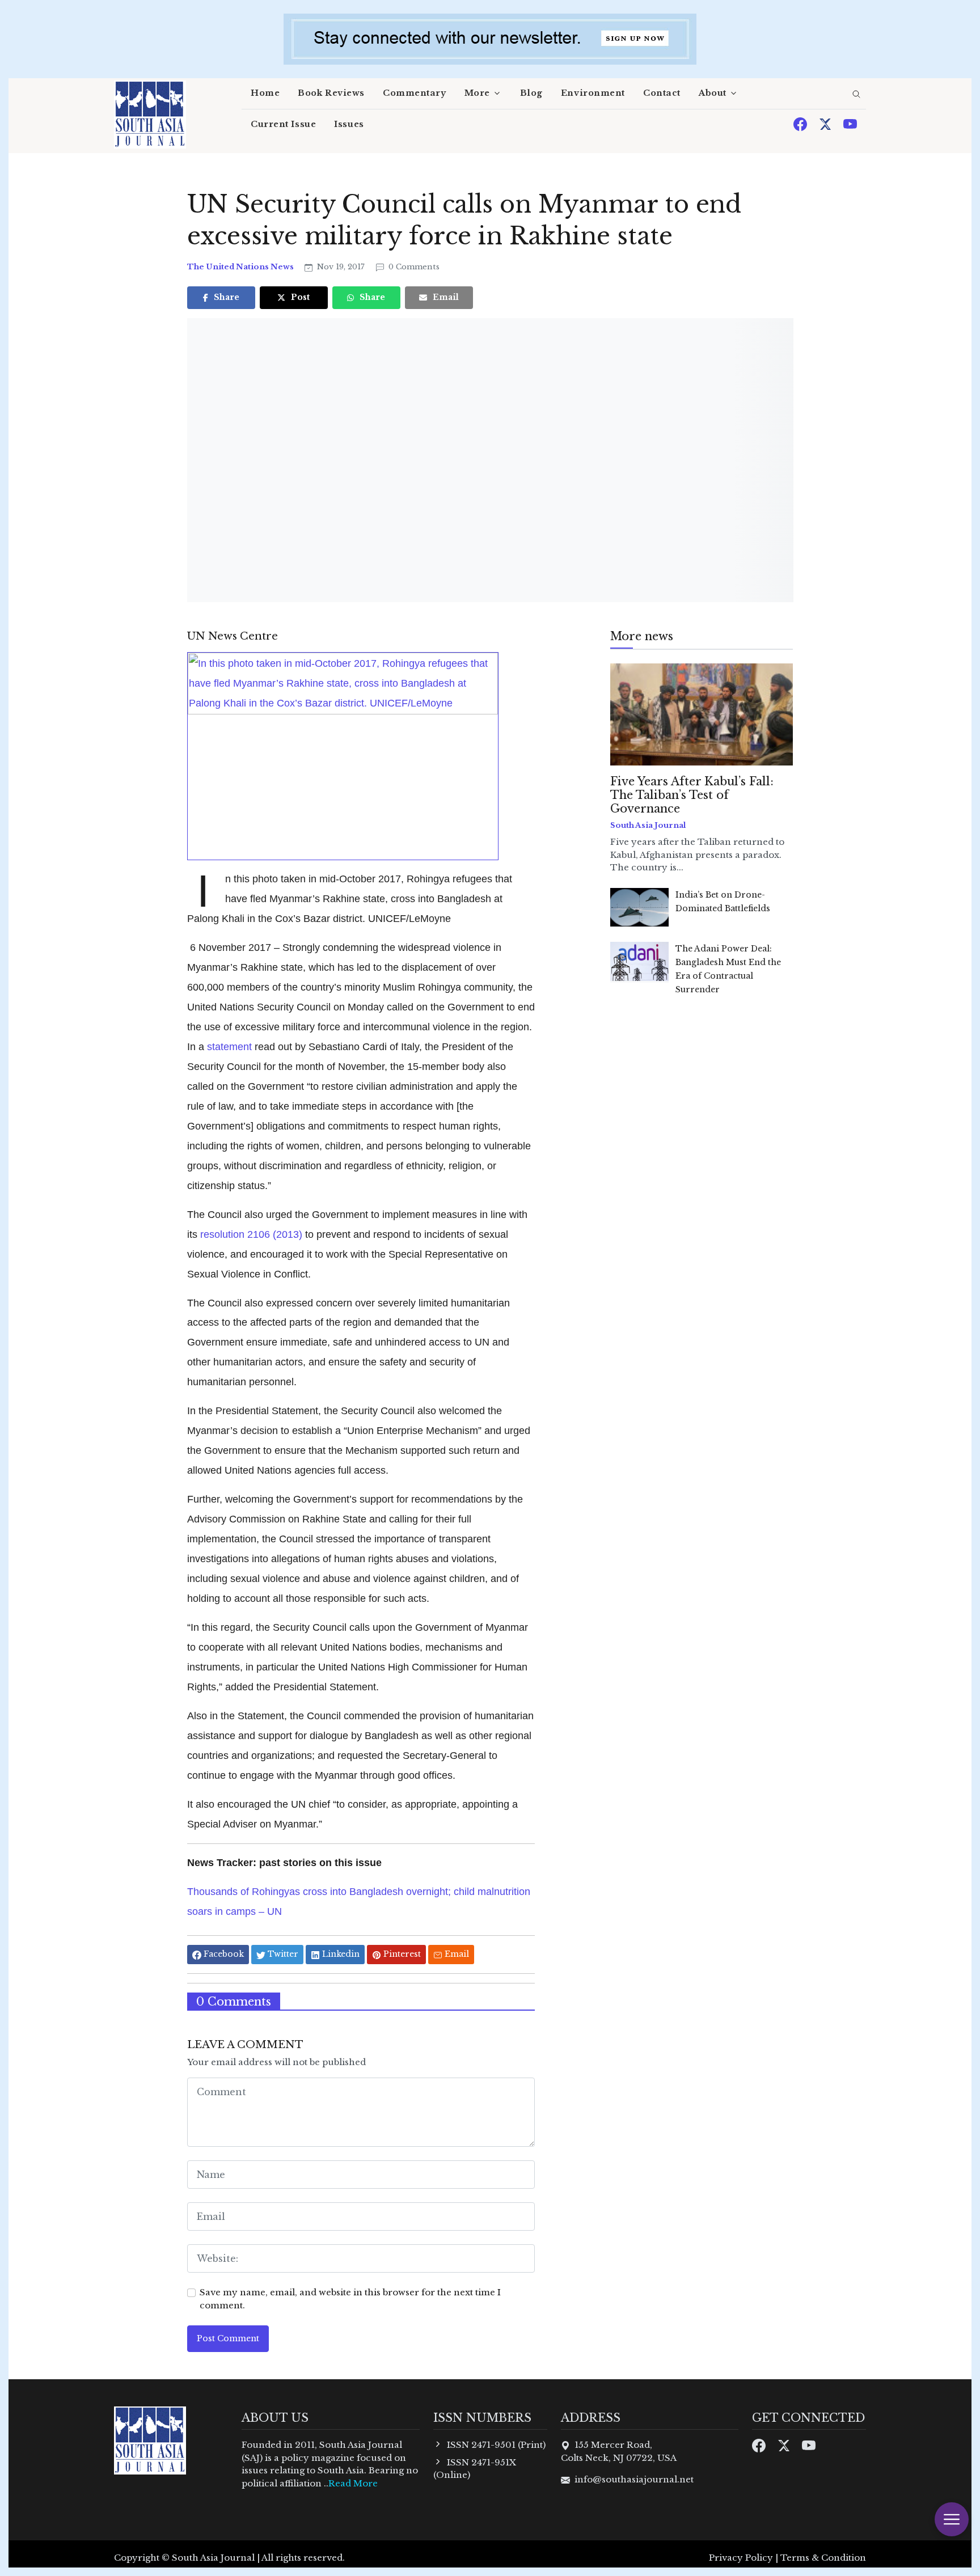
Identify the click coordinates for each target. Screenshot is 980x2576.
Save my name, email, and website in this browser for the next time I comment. (350, 2299)
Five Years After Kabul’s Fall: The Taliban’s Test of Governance (692, 795)
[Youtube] (850, 123)
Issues (349, 124)
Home (265, 93)
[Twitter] (826, 123)
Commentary (415, 93)
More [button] (477, 93)
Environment (593, 93)
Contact (662, 93)
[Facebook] (801, 123)
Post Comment (228, 2338)
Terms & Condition (823, 2558)
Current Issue (283, 124)
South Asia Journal (648, 825)
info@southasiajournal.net (634, 2479)
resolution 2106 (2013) (251, 1234)
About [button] (713, 93)
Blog (531, 93)
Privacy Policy (741, 2558)
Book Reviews (331, 93)
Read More (353, 2483)
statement (229, 1046)
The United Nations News (241, 267)
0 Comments (413, 267)
